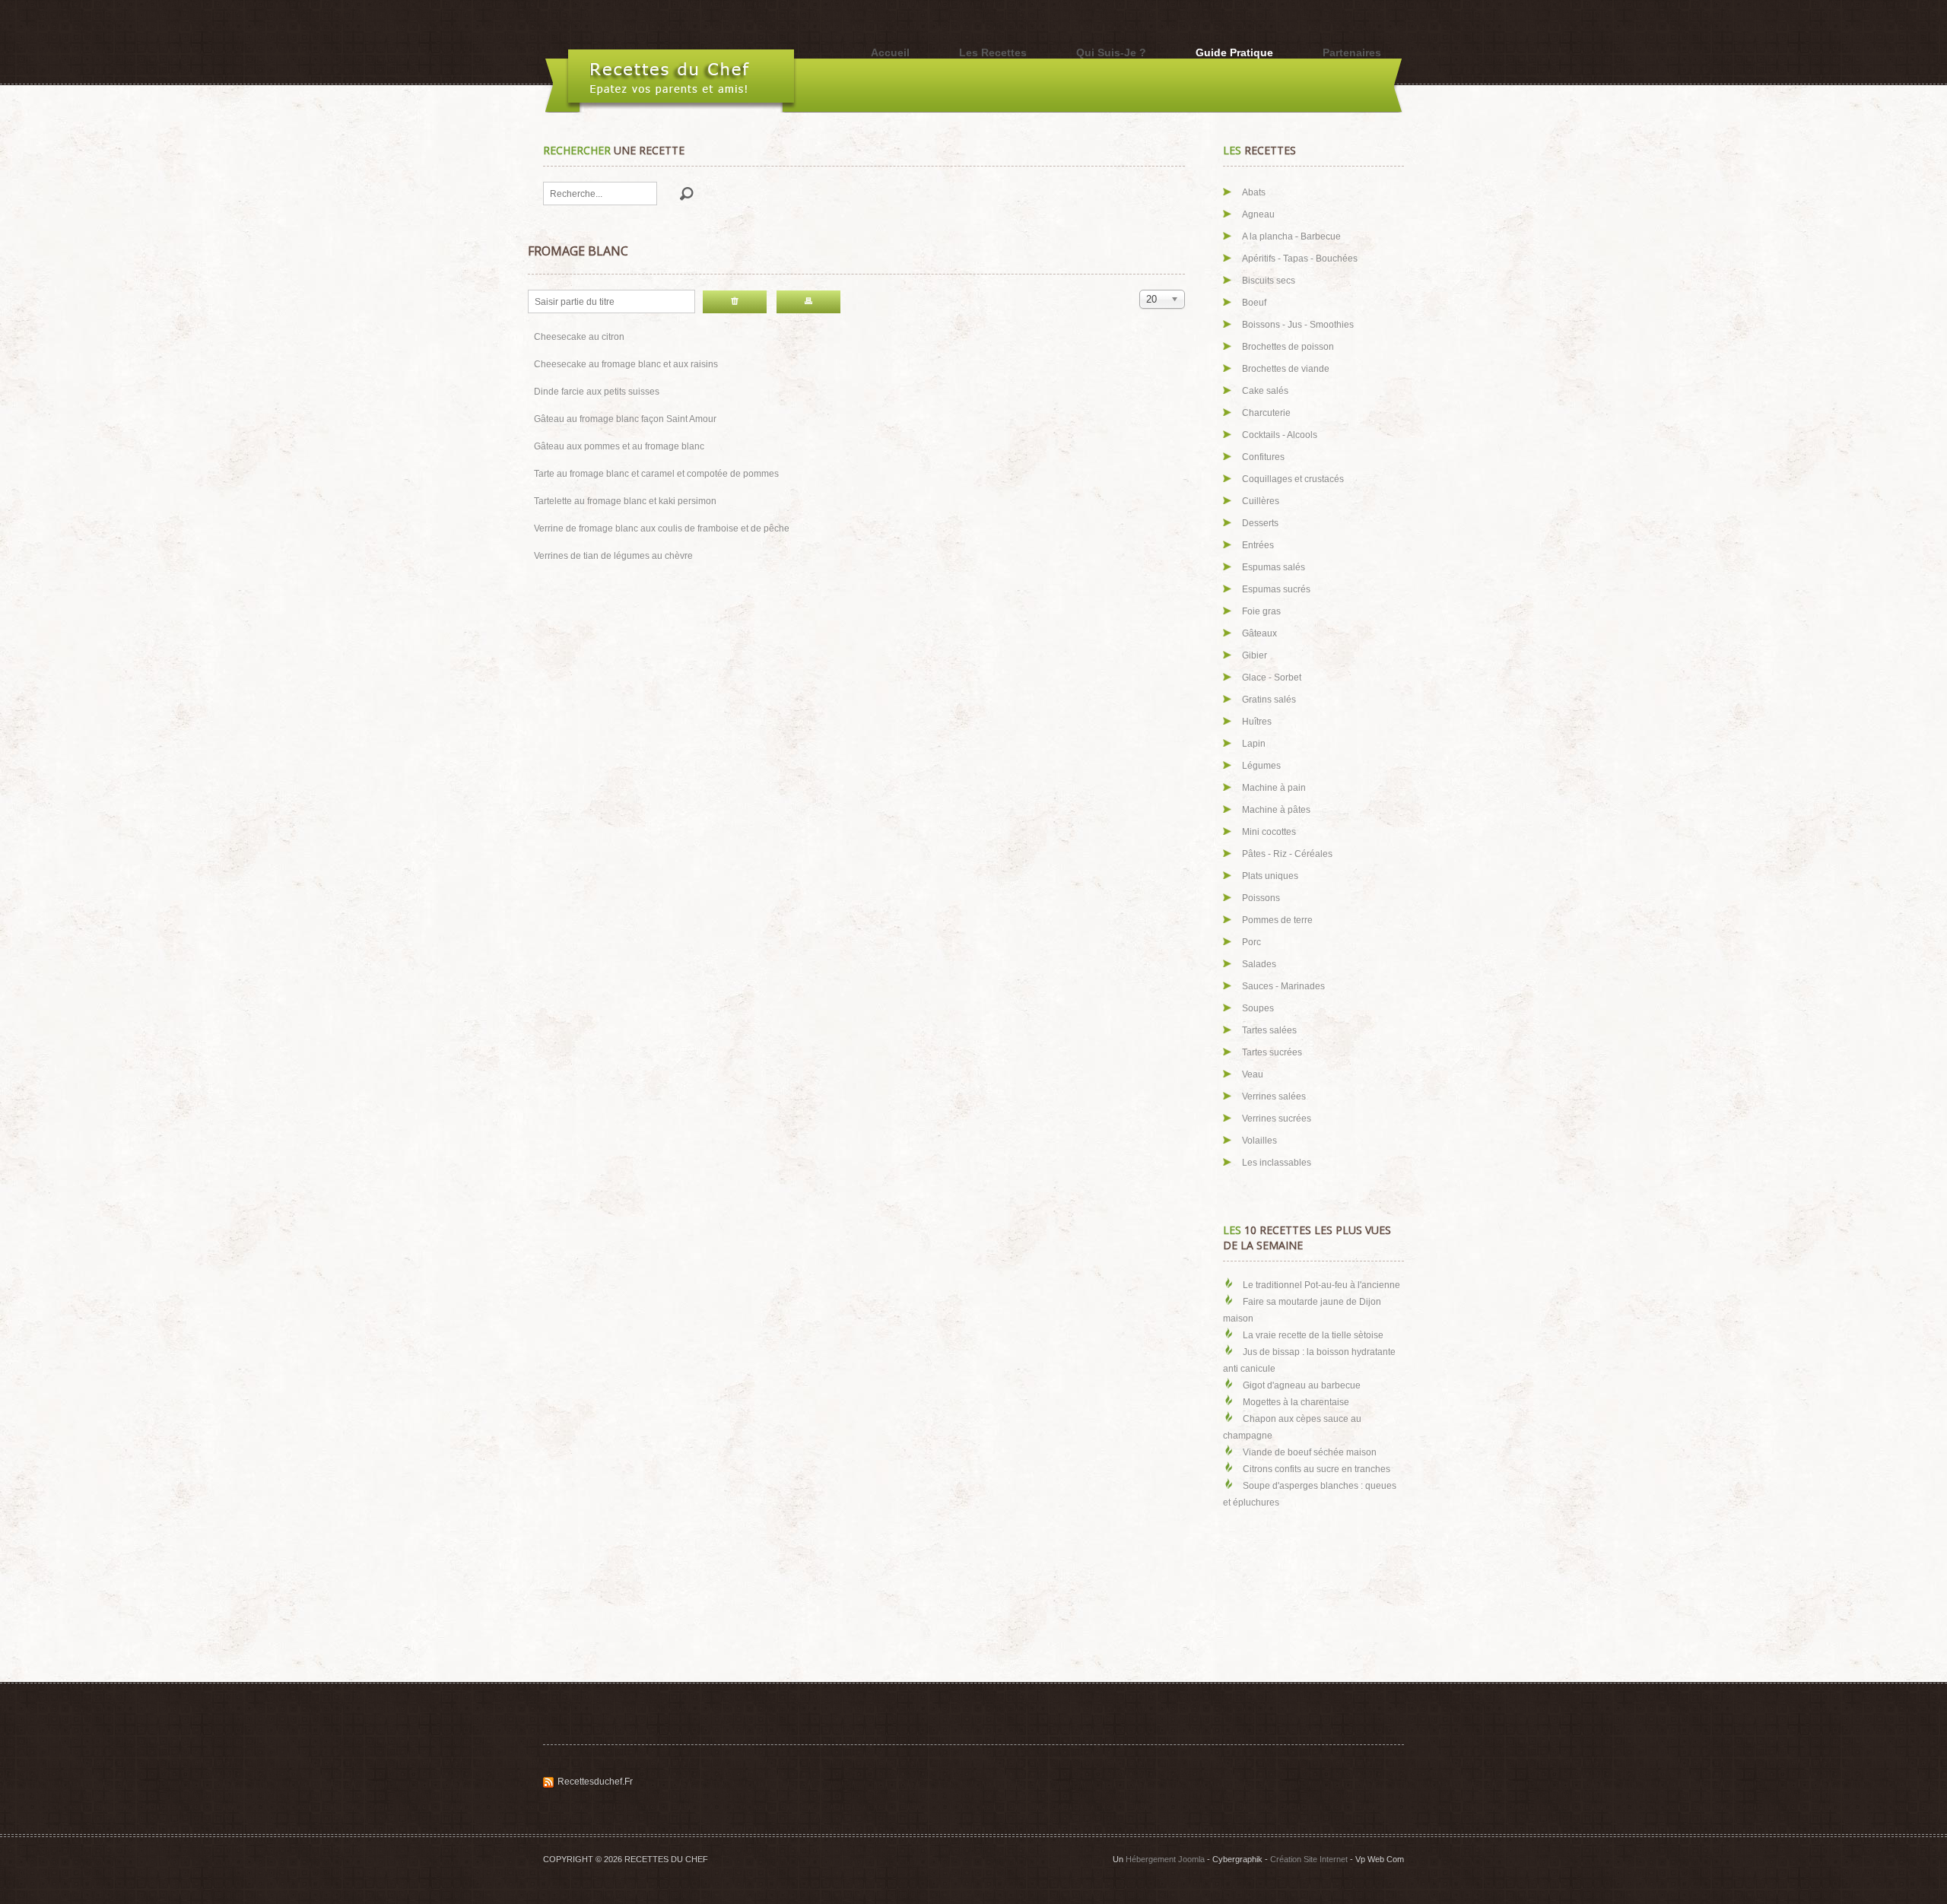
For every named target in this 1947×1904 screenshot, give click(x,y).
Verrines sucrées (1277, 1119)
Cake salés (1265, 391)
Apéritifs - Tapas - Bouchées (1300, 259)
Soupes (1258, 1008)
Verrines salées (1274, 1096)
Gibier (1255, 655)
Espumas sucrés (1276, 589)
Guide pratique (1234, 52)
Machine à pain (1274, 788)
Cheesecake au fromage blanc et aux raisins (626, 364)
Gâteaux (1259, 633)
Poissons (1261, 898)
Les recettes (993, 52)
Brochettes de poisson (1288, 347)
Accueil (890, 52)
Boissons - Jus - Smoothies (1298, 325)
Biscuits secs (1269, 281)
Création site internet (1309, 1859)
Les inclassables (1277, 1163)
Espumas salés (1274, 567)
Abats (1254, 192)
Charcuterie (1266, 413)
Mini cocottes (1269, 832)
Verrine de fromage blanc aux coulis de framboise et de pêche (662, 528)
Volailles (1259, 1141)
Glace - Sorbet (1272, 678)
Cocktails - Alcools (1280, 435)
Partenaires (1352, 52)
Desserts (1260, 523)
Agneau (1258, 214)
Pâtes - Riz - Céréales (1287, 854)
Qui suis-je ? (1111, 52)
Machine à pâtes (1276, 810)
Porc (1251, 942)
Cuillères (1261, 501)
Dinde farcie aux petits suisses (597, 392)
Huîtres (1257, 722)
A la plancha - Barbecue (1291, 236)
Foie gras (1261, 611)
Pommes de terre (1277, 920)
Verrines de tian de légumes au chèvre (613, 556)
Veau (1253, 1074)
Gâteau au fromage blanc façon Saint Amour (625, 419)
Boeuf (1254, 303)
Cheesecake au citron (579, 337)
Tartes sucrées (1272, 1052)
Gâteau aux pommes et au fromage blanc (619, 446)
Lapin (1254, 744)
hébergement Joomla (1165, 1859)
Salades (1259, 964)
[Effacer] (735, 302)
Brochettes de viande (1286, 369)
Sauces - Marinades (1283, 986)
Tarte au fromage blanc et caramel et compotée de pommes (656, 474)
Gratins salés (1269, 700)
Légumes (1261, 766)
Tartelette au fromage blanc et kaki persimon (625, 501)
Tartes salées (1269, 1030)
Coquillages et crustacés (1293, 479)
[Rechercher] (808, 302)
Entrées (1258, 545)
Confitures (1263, 457)
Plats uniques (1270, 876)
